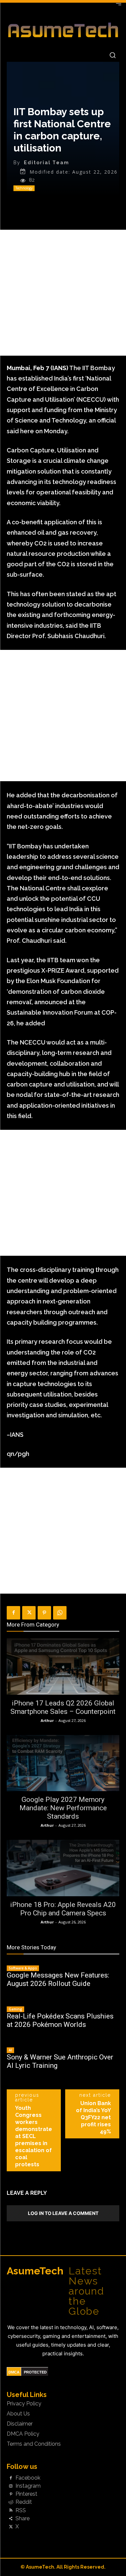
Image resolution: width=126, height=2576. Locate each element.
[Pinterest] (44, 1613)
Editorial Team (47, 163)
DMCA (14, 2372)
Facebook (28, 2478)
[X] (29, 1613)
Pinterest (26, 2494)
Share (23, 2519)
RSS (21, 2511)
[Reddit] (11, 2502)
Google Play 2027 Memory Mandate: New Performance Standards (63, 1808)
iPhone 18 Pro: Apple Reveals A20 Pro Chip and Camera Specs (63, 1909)
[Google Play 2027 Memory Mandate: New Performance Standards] (63, 1763)
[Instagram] (11, 2486)
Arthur (47, 1720)
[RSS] (11, 2511)
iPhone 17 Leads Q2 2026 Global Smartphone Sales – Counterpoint (63, 1707)
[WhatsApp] (60, 1613)
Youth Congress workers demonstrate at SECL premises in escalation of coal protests (34, 2136)
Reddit (24, 2502)
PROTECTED (35, 2372)
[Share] (11, 2519)
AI (10, 2050)
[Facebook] (13, 1613)
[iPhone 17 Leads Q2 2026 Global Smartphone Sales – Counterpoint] (63, 1667)
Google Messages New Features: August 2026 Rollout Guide (58, 1979)
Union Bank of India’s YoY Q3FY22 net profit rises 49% (93, 2117)
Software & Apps (23, 1968)
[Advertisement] (63, 293)
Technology (24, 188)
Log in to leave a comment (63, 2213)
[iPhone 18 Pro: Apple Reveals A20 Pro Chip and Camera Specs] (63, 1868)
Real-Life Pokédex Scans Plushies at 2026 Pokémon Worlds (60, 2020)
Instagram (28, 2486)
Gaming (15, 2009)
